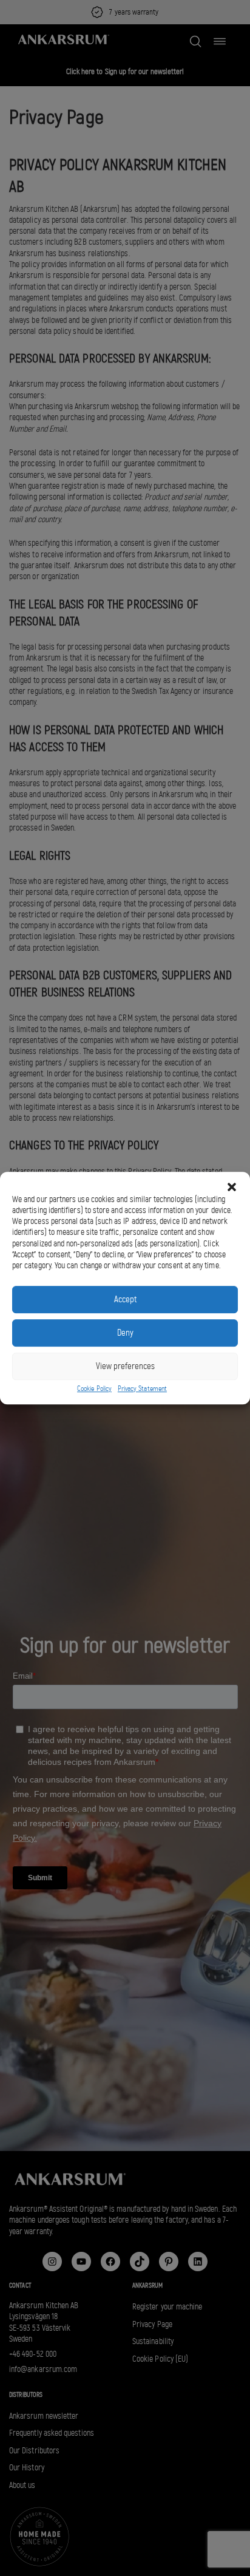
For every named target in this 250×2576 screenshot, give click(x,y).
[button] (232, 1187)
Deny (125, 1333)
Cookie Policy (94, 1388)
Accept (125, 1299)
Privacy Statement (142, 1388)
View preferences (125, 1366)
